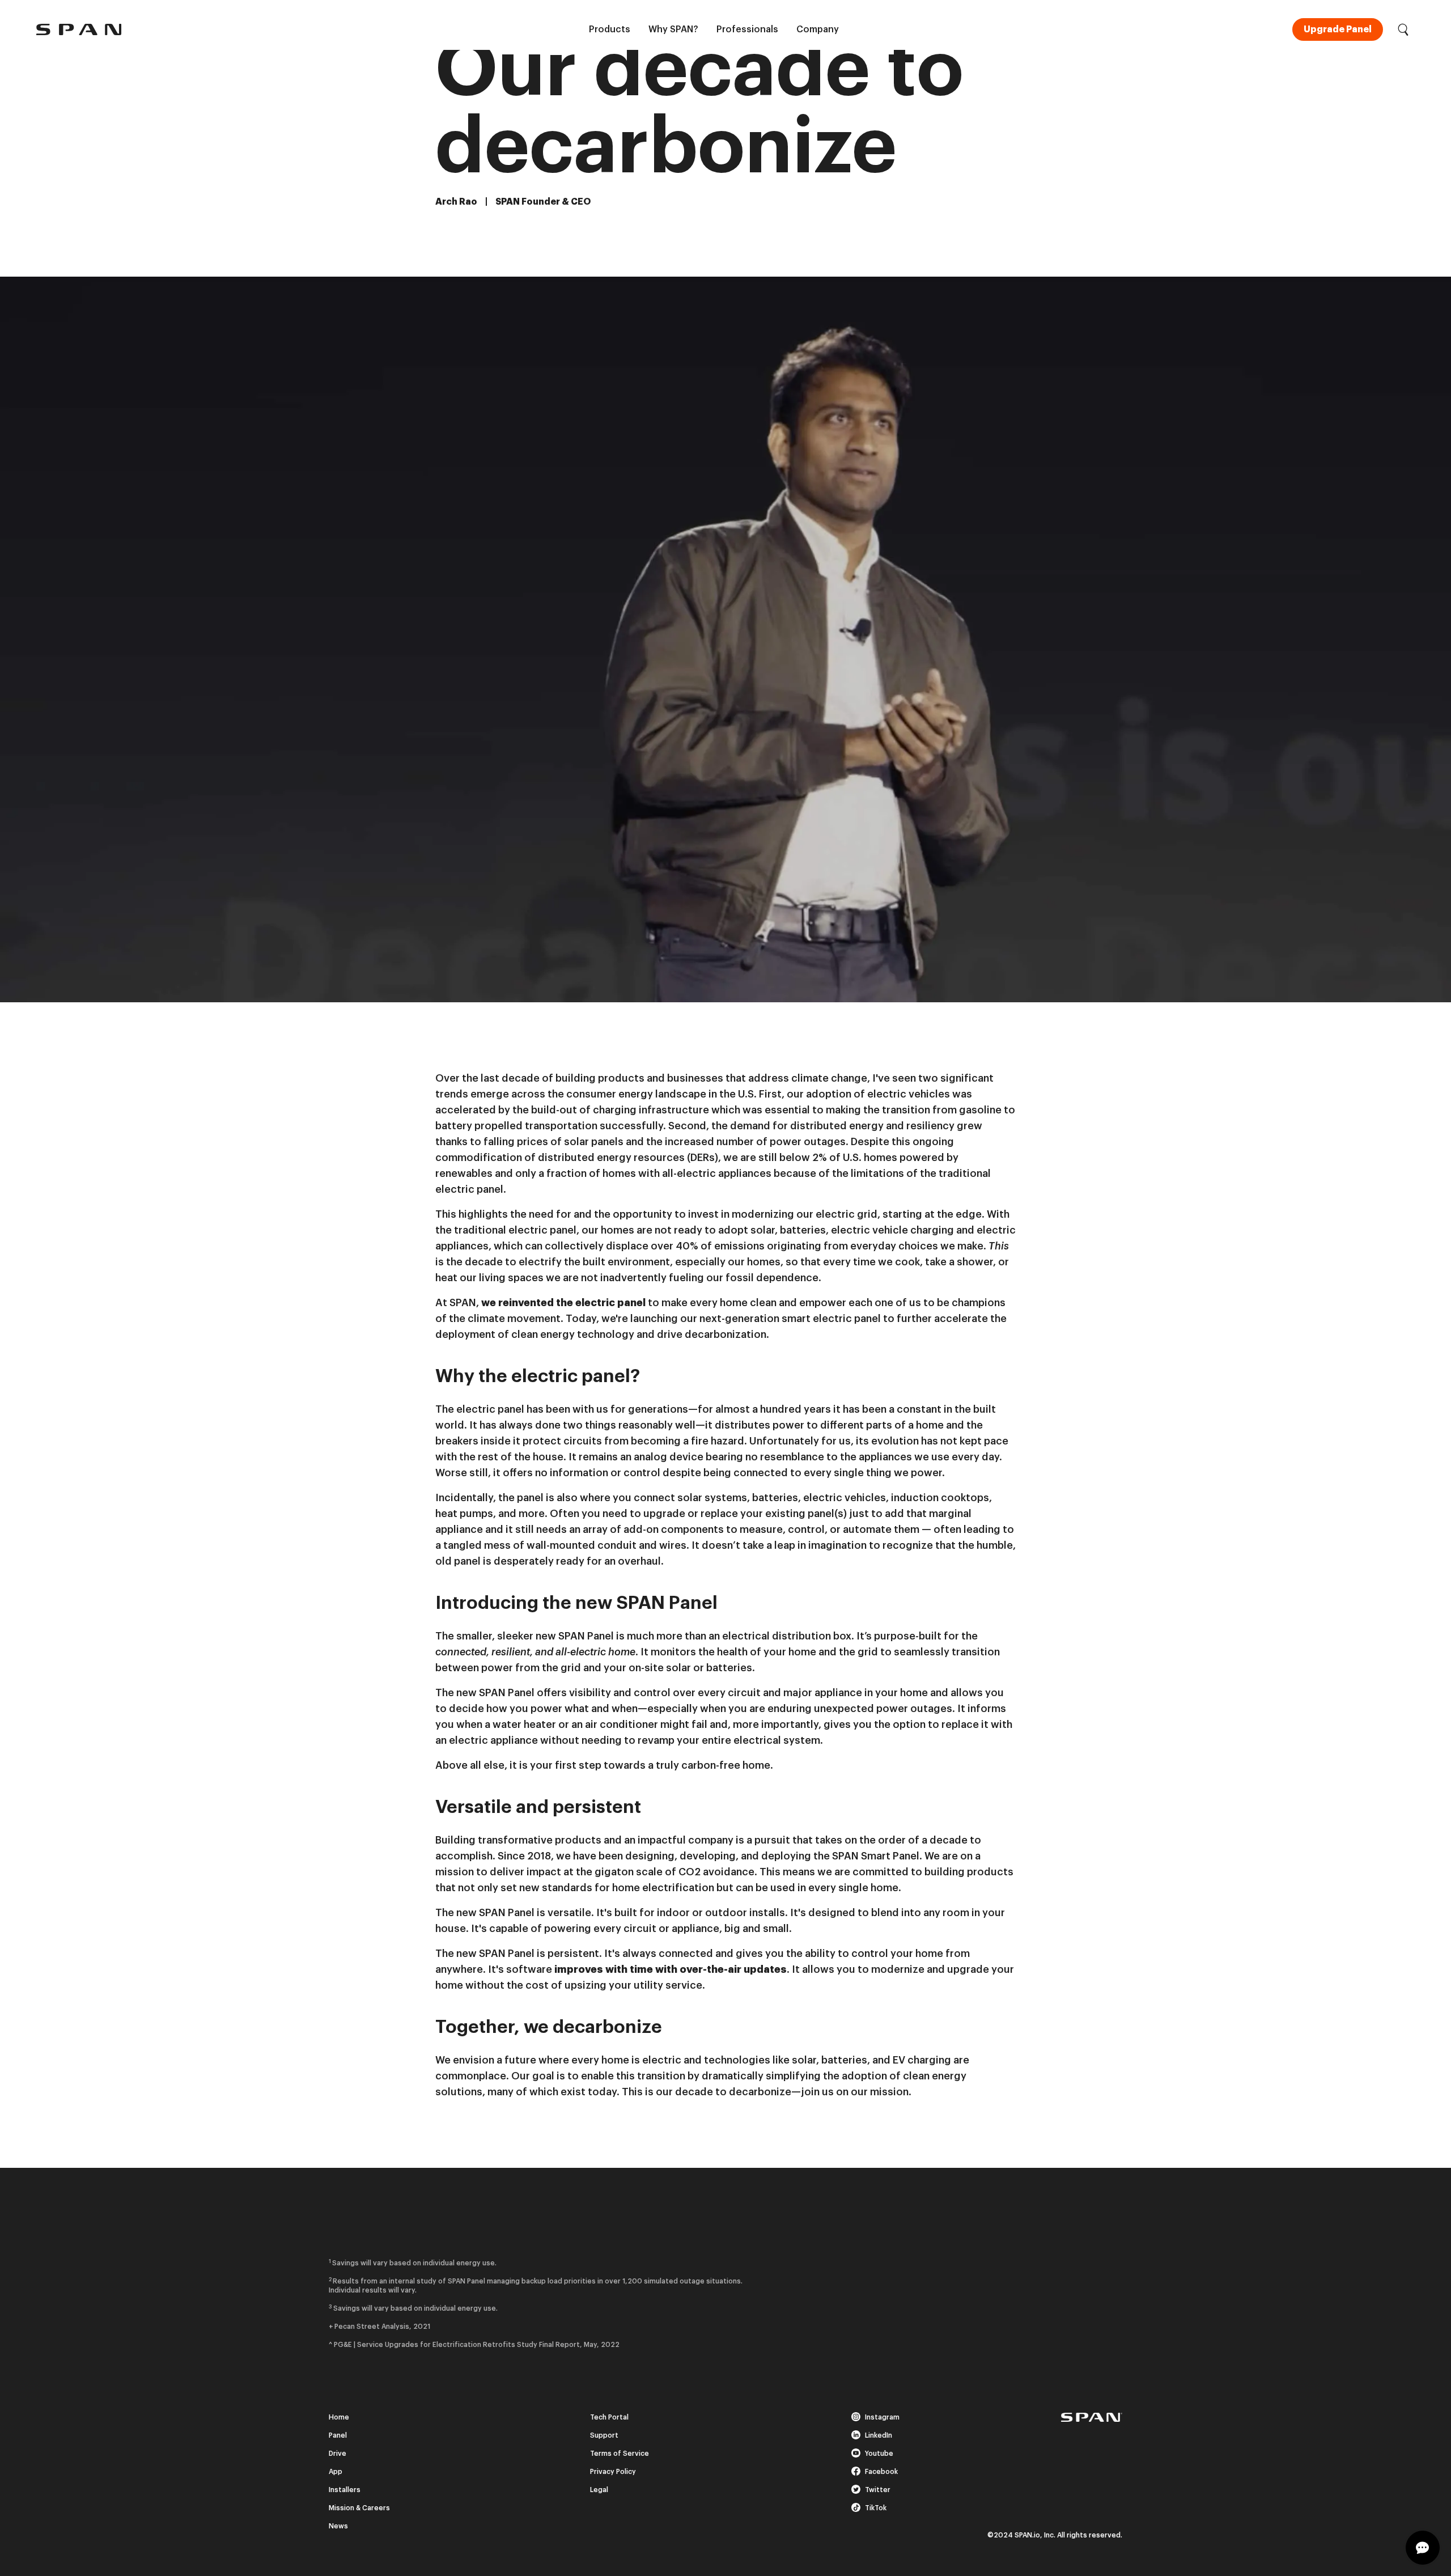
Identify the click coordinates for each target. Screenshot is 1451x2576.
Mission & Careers (359, 2508)
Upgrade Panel (1338, 29)
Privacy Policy (613, 2472)
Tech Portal (609, 2417)
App (336, 2472)
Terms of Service (620, 2454)
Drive (338, 2454)
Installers (345, 2490)
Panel (338, 2435)
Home (339, 2417)
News (338, 2526)
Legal (599, 2490)
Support (604, 2435)
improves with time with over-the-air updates (671, 1969)
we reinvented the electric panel (563, 1303)
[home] (79, 29)
